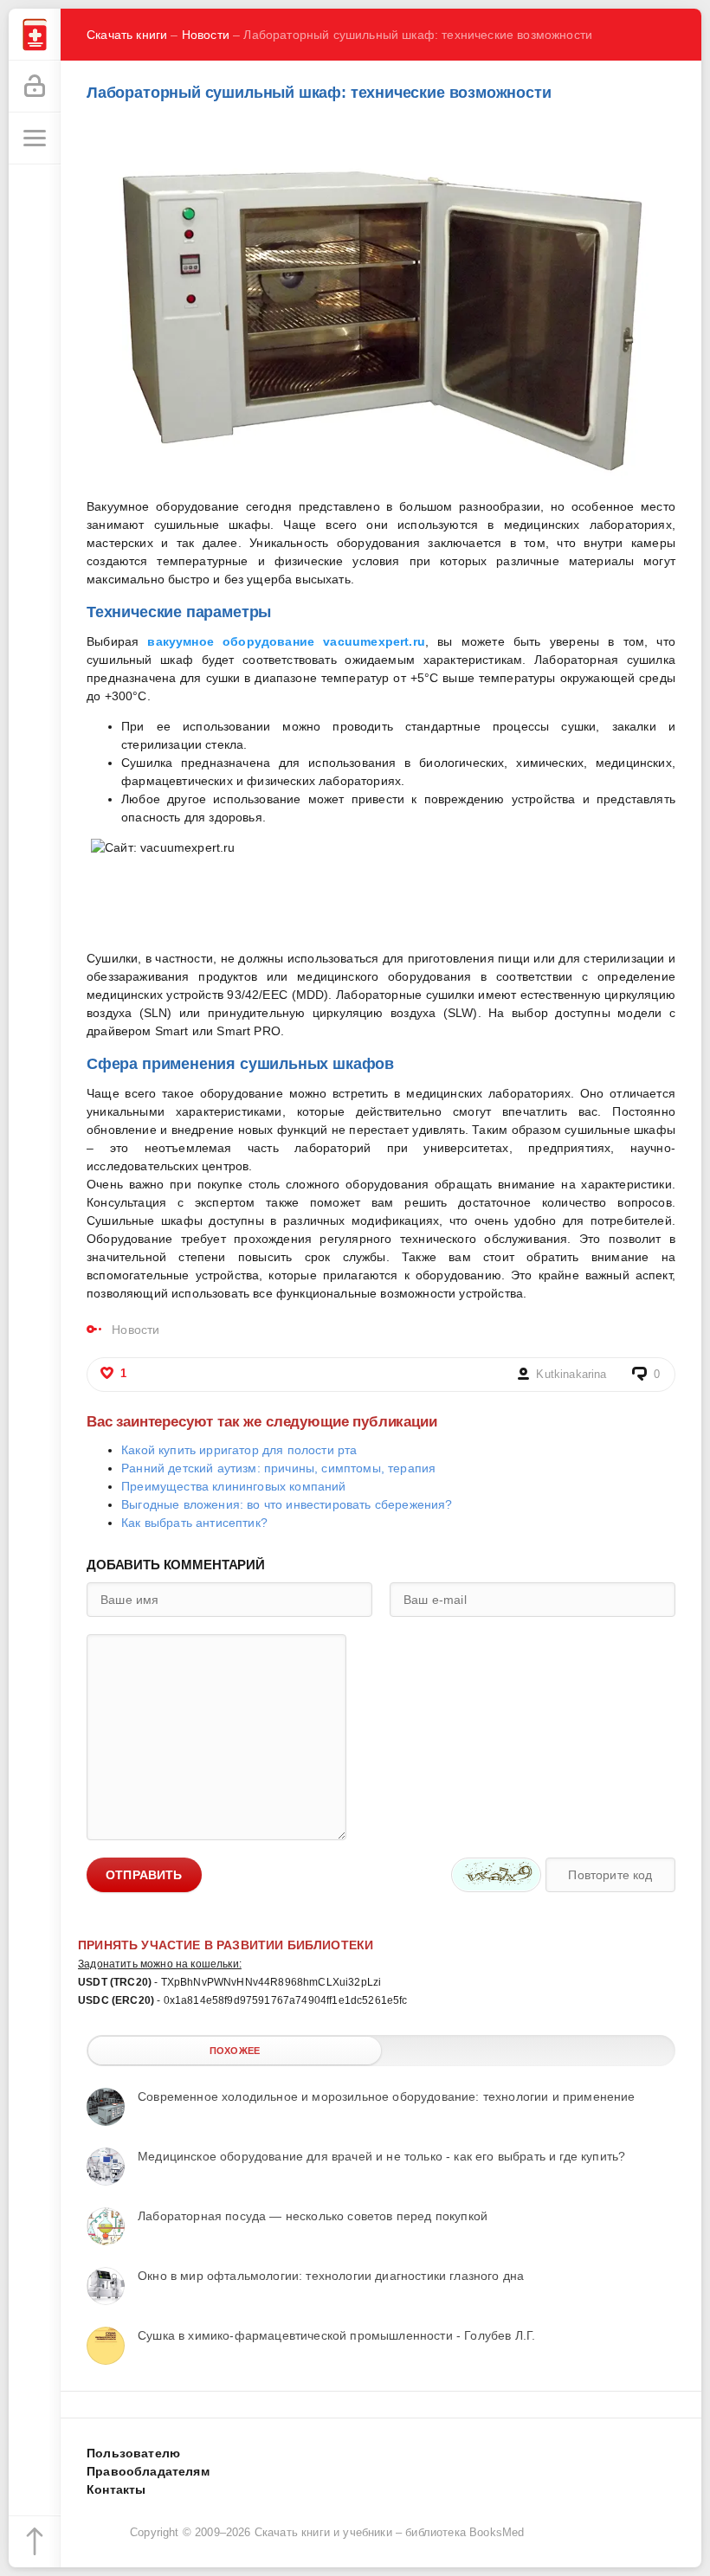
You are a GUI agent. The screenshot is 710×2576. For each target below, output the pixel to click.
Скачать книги (127, 35)
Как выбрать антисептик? (194, 1523)
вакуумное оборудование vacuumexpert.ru (286, 641)
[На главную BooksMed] (35, 35)
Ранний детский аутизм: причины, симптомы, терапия (278, 1468)
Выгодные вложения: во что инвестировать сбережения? (287, 1504)
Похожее (235, 2051)
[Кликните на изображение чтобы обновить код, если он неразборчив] (496, 1875)
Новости (206, 35)
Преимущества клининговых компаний (234, 1486)
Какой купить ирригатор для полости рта (239, 1450)
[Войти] (35, 87)
